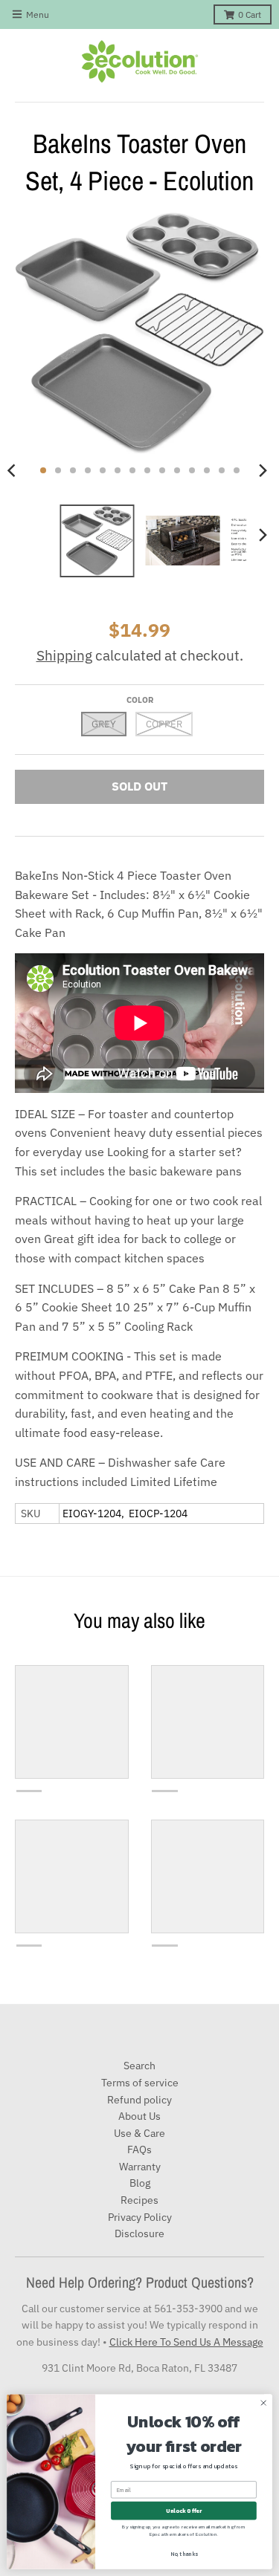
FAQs (139, 2150)
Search (139, 2066)
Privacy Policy (140, 2217)
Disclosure (139, 2233)
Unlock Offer (184, 2511)
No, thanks (184, 2554)
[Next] (263, 470)
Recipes (139, 2200)
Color (140, 700)
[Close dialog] (263, 2403)
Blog (140, 2183)
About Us (139, 2116)
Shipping (64, 655)
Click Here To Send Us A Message (186, 2342)
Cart (250, 14)
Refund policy (139, 2100)
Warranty (140, 2167)
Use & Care (139, 2133)
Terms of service (140, 2083)
